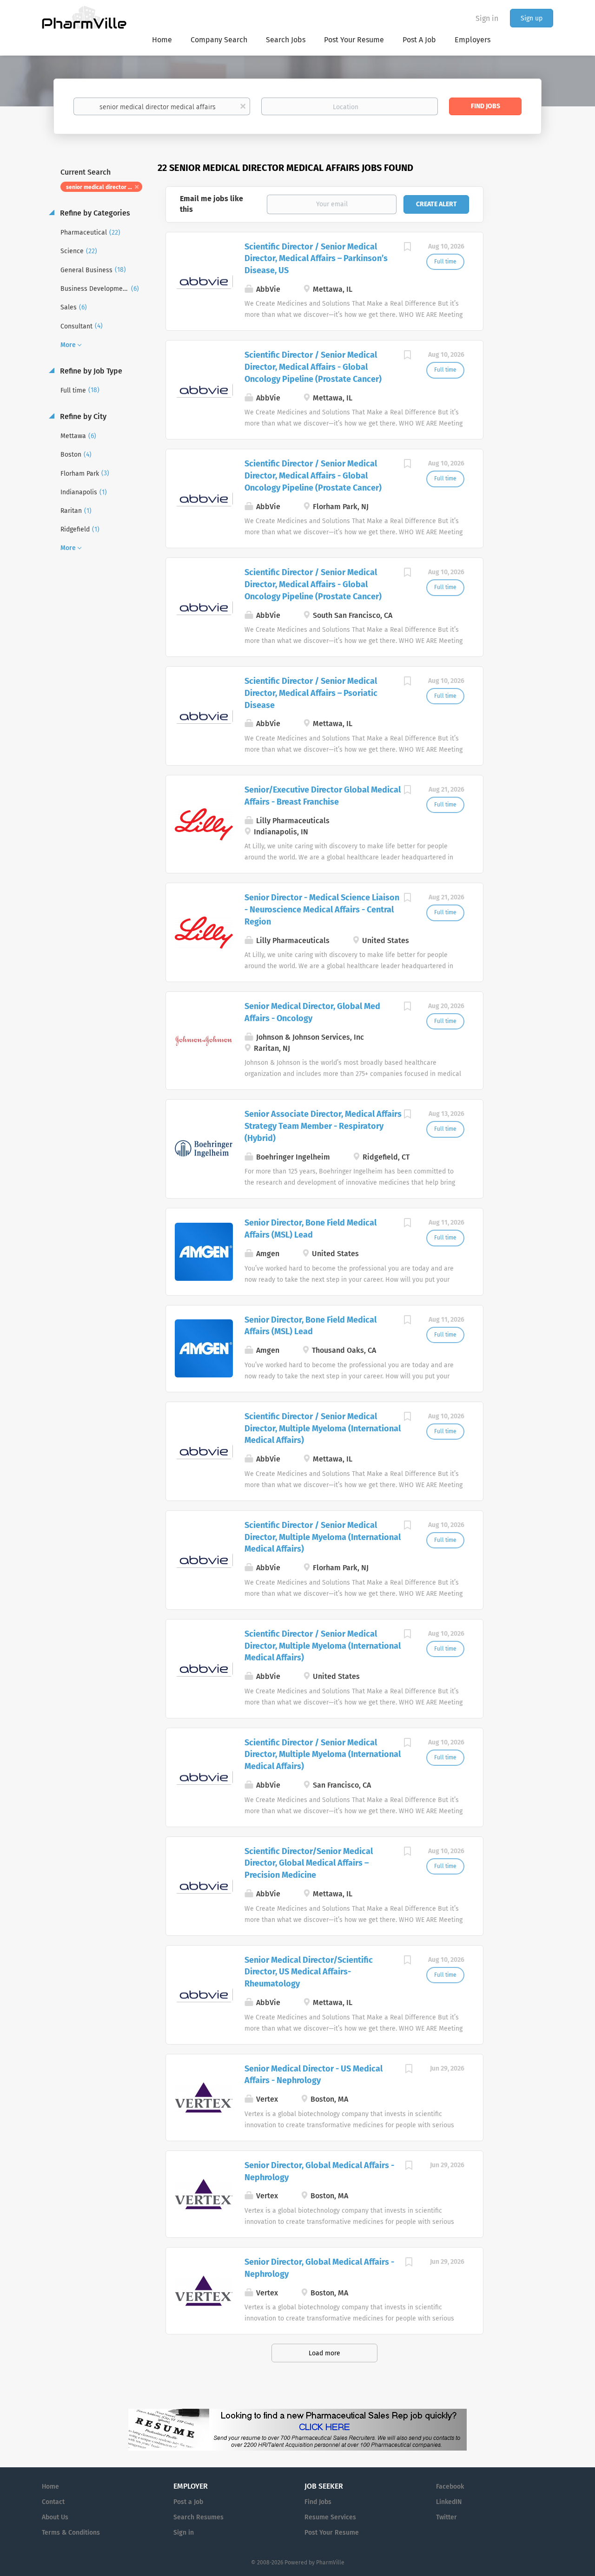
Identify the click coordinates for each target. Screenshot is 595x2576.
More (68, 345)
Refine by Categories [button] (94, 213)
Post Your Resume (332, 2533)
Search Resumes (198, 2517)
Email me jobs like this (212, 204)
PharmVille (330, 2563)
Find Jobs (486, 106)
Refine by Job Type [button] (90, 371)
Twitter (446, 2517)
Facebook (450, 2487)
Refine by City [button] (82, 416)
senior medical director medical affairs (104, 187)
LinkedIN (449, 2502)
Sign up (532, 18)
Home (50, 2487)
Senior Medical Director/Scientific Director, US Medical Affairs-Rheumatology (309, 1972)
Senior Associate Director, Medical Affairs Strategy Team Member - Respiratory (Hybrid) (323, 1126)
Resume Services (330, 2517)
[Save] (408, 248)
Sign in (487, 18)
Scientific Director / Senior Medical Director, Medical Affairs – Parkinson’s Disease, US (316, 259)
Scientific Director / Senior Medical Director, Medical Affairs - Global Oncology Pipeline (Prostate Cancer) (313, 367)
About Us (55, 2517)
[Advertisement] (527, 341)
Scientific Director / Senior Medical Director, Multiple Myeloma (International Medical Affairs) (323, 1428)
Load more (324, 2353)
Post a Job (188, 2502)
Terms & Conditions (71, 2533)
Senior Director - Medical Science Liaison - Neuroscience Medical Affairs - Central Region (322, 909)
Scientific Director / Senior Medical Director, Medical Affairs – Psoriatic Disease (311, 693)
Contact (53, 2502)
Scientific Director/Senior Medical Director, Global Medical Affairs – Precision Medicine (309, 1863)
